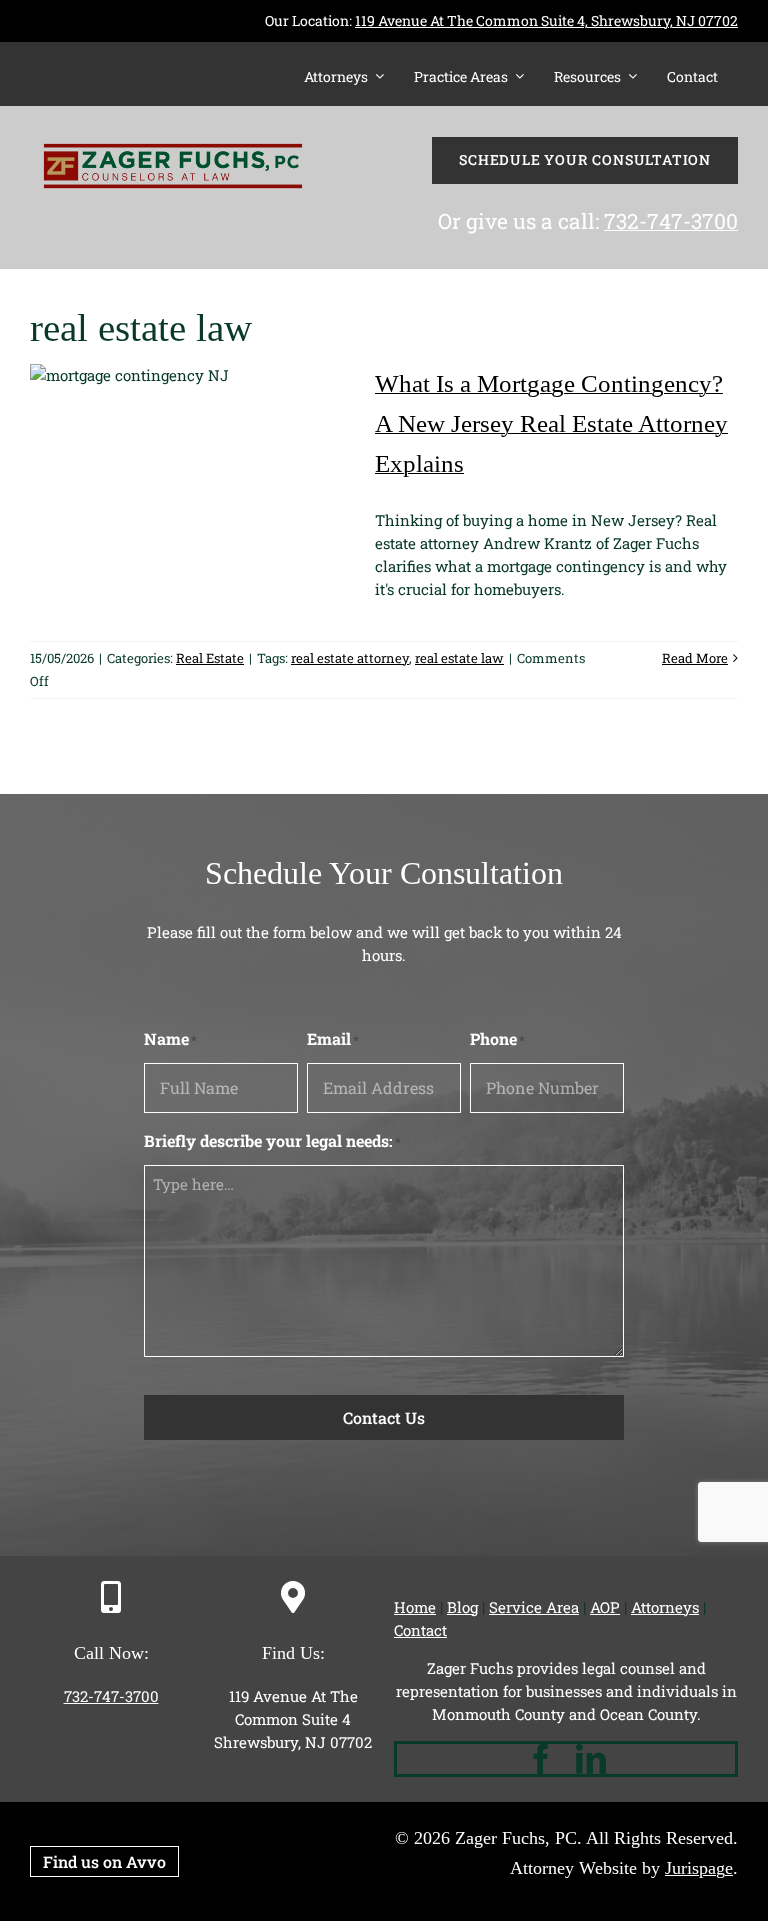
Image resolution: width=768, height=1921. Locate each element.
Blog (462, 1607)
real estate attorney (350, 658)
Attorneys (665, 1607)
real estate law (459, 658)
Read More (695, 658)
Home (415, 1607)
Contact (420, 1630)
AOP (605, 1607)
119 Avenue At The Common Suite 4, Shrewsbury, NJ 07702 (546, 20)
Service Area (534, 1607)
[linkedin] (591, 1759)
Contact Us (384, 1417)
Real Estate (210, 658)
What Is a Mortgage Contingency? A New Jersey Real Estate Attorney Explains (551, 423)
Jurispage (699, 1868)
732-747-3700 (671, 221)
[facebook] (541, 1759)
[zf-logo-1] (173, 124)
